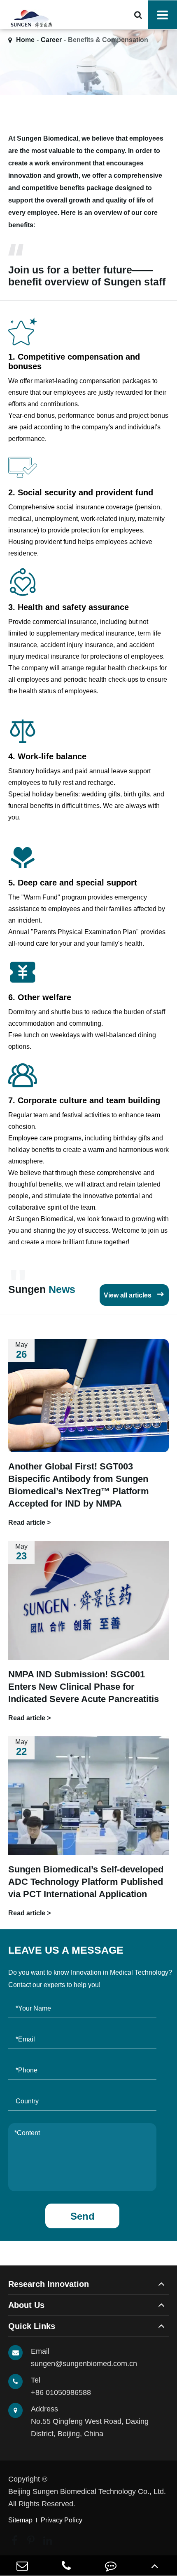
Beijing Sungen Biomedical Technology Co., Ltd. (87, 2491)
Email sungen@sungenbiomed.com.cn (84, 2357)
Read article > (29, 1522)
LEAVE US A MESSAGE (66, 1950)
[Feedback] (111, 2565)
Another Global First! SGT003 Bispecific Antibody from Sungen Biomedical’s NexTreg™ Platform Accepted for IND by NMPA (79, 1485)
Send (83, 2216)
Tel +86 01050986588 (61, 2386)
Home (25, 40)
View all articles (134, 1294)
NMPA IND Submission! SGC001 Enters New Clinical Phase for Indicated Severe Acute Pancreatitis (84, 1687)
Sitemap (20, 2520)
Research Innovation (49, 2284)
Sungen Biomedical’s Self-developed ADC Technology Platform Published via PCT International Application (86, 1882)
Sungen (42, 1289)
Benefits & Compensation (108, 40)
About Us (26, 2305)
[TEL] (67, 2565)
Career (51, 40)
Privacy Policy (62, 2520)
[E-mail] (22, 2565)
